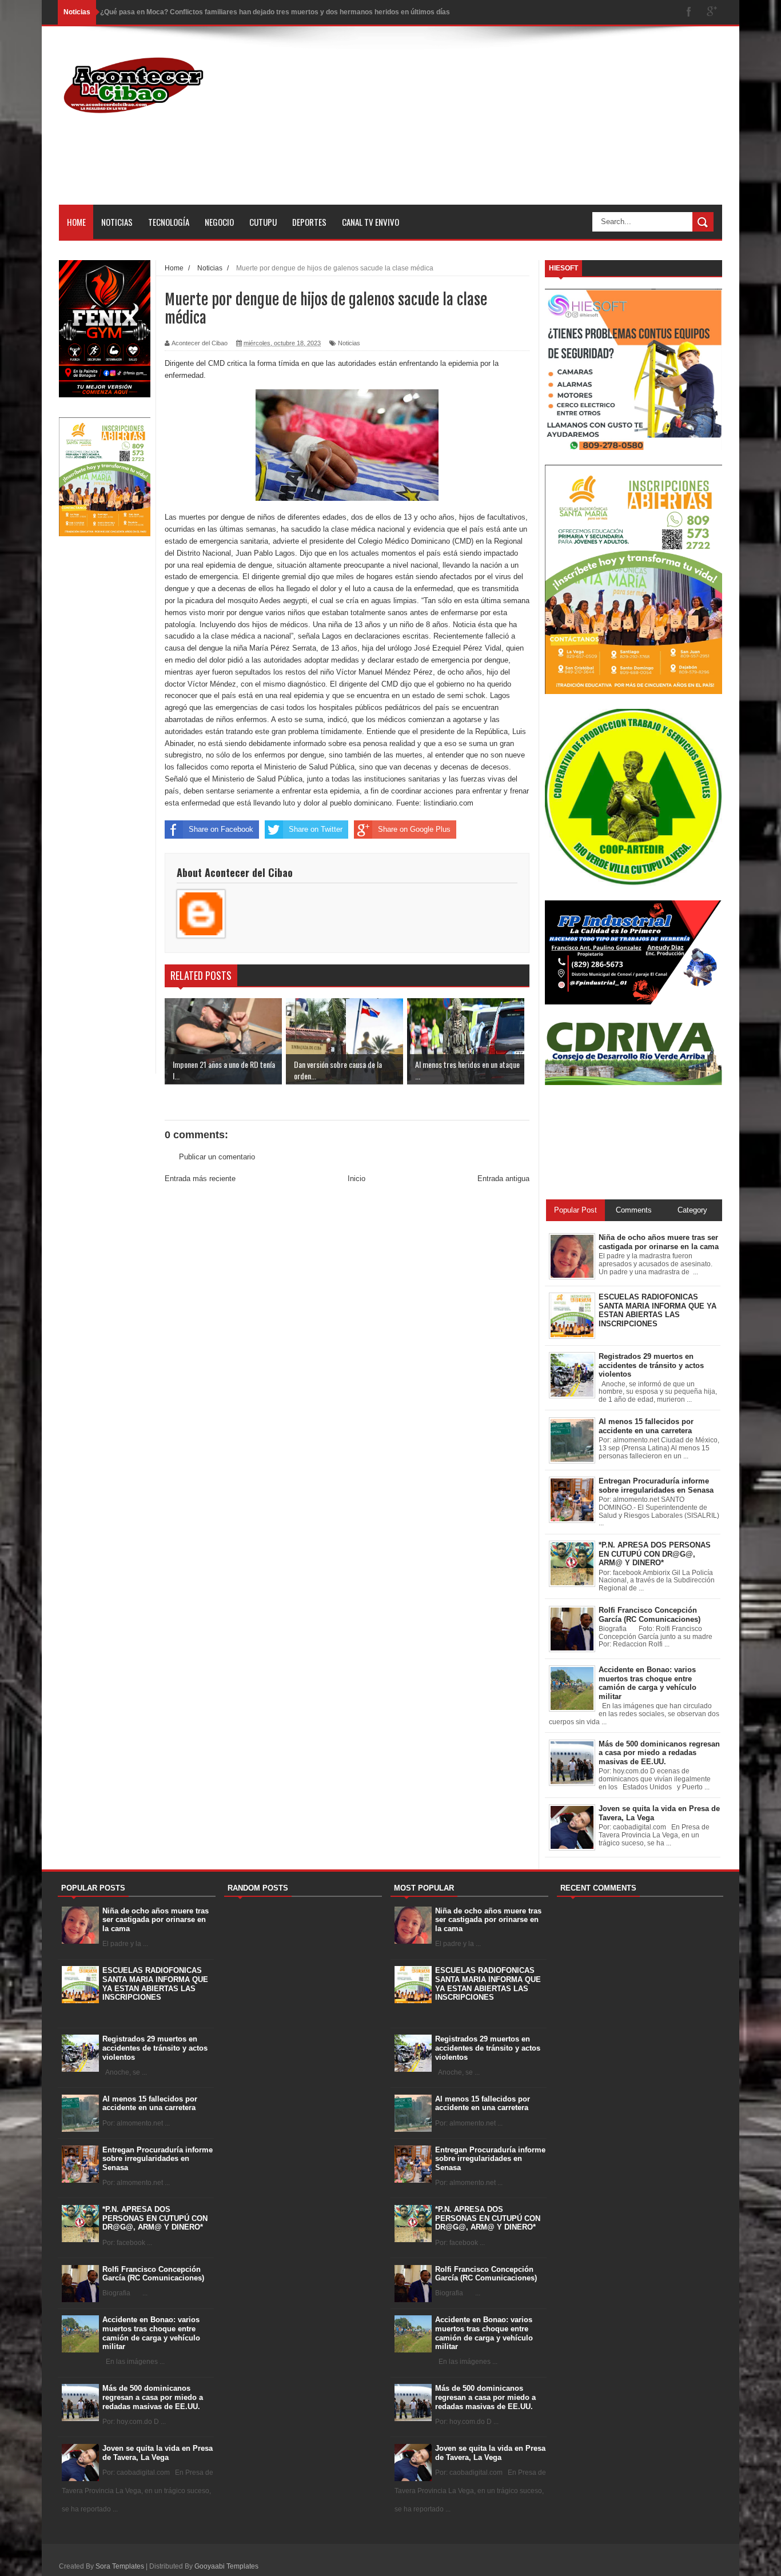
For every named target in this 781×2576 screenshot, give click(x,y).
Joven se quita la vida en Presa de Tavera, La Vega (158, 2453)
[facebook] (689, 12)
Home (76, 222)
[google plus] (712, 12)
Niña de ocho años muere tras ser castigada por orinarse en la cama (156, 1920)
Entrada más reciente (200, 1179)
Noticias (117, 222)
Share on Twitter (316, 829)
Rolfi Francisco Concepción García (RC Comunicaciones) (153, 2274)
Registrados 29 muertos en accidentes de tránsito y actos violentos (155, 2048)
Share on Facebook (221, 829)
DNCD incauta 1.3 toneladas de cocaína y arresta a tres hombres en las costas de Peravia (247, 12)
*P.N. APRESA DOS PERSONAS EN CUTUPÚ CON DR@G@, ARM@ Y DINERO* (155, 2218)
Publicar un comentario (217, 1157)
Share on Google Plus (414, 829)
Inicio (356, 1179)
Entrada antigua (503, 1179)
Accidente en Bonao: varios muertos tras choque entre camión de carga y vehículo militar (151, 2333)
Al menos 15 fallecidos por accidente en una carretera (150, 2104)
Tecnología (169, 222)
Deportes (309, 222)
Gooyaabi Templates (226, 2566)
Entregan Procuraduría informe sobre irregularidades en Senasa (158, 2159)
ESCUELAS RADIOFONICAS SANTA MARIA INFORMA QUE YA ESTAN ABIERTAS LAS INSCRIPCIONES (155, 1984)
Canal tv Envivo (370, 222)
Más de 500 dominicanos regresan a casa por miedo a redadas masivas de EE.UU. (153, 2397)
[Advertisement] (514, 125)
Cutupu (263, 222)
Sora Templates (120, 2566)
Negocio (219, 222)
